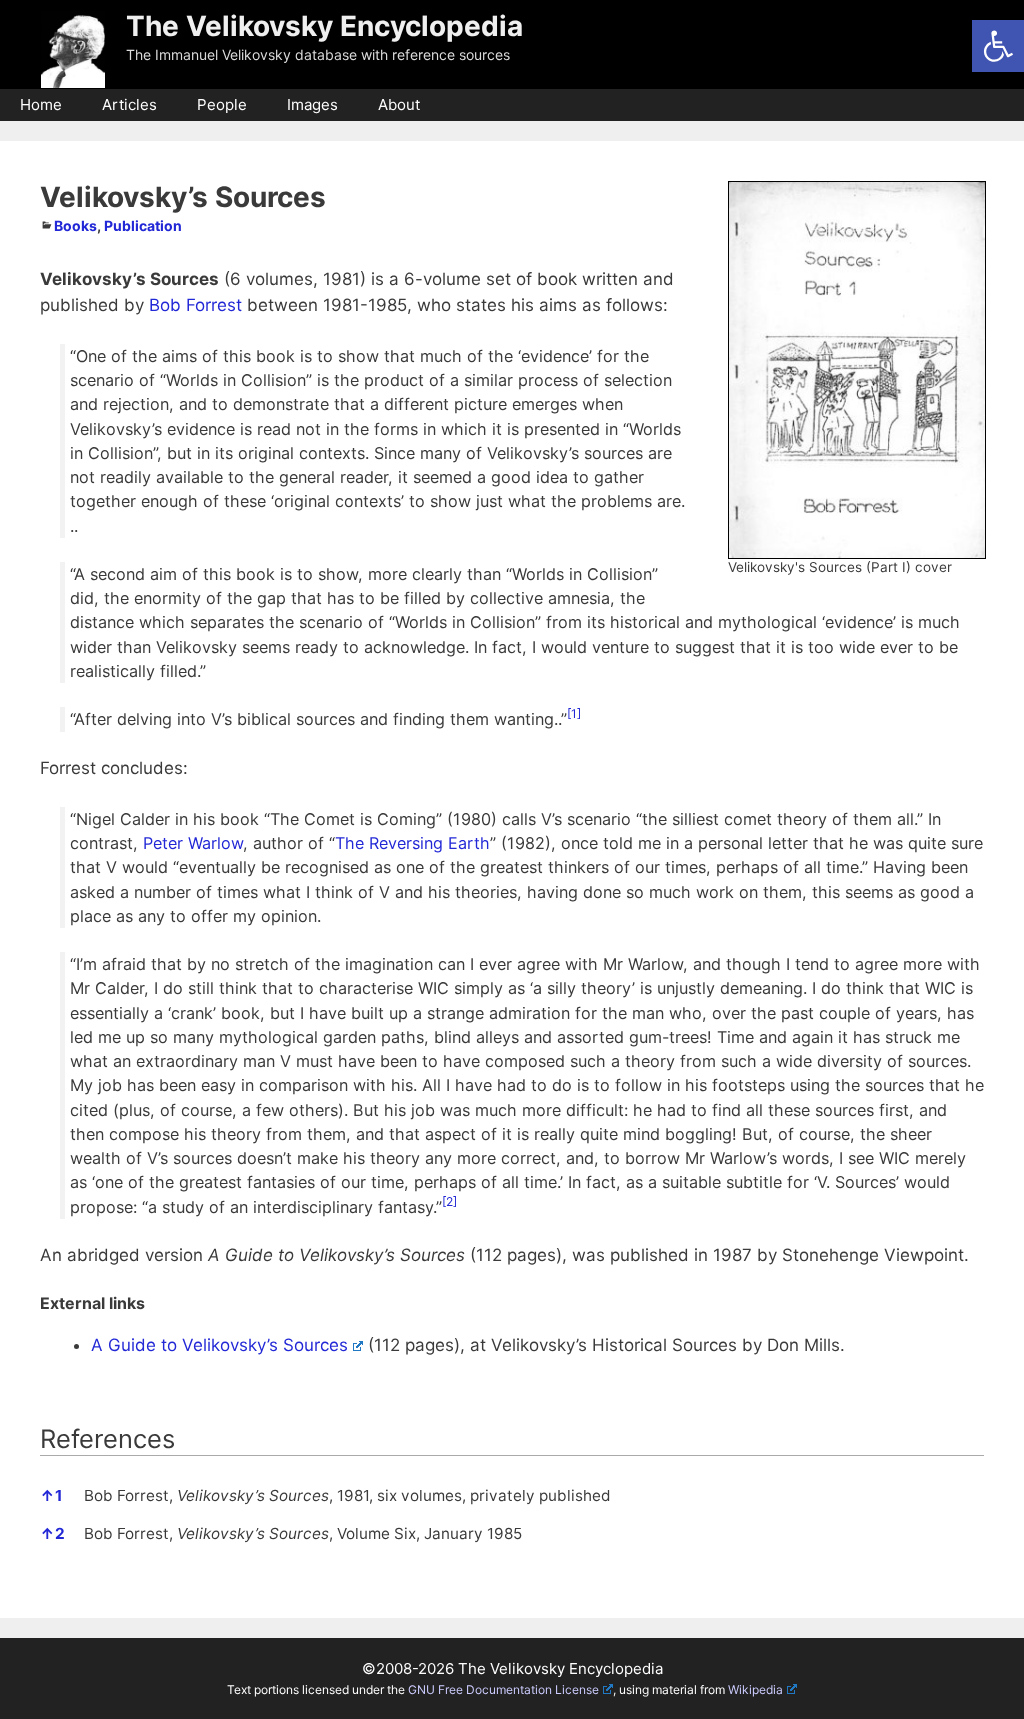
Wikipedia (755, 1689)
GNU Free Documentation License (503, 1689)
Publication (143, 225)
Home (41, 104)
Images (312, 104)
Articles (129, 104)
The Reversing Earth (412, 843)
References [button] (107, 1438)
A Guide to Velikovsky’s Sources (219, 1345)
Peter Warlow (193, 843)
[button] (998, 46)
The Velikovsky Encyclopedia (324, 26)
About (399, 104)
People (222, 104)
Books (75, 225)
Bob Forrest (195, 305)
